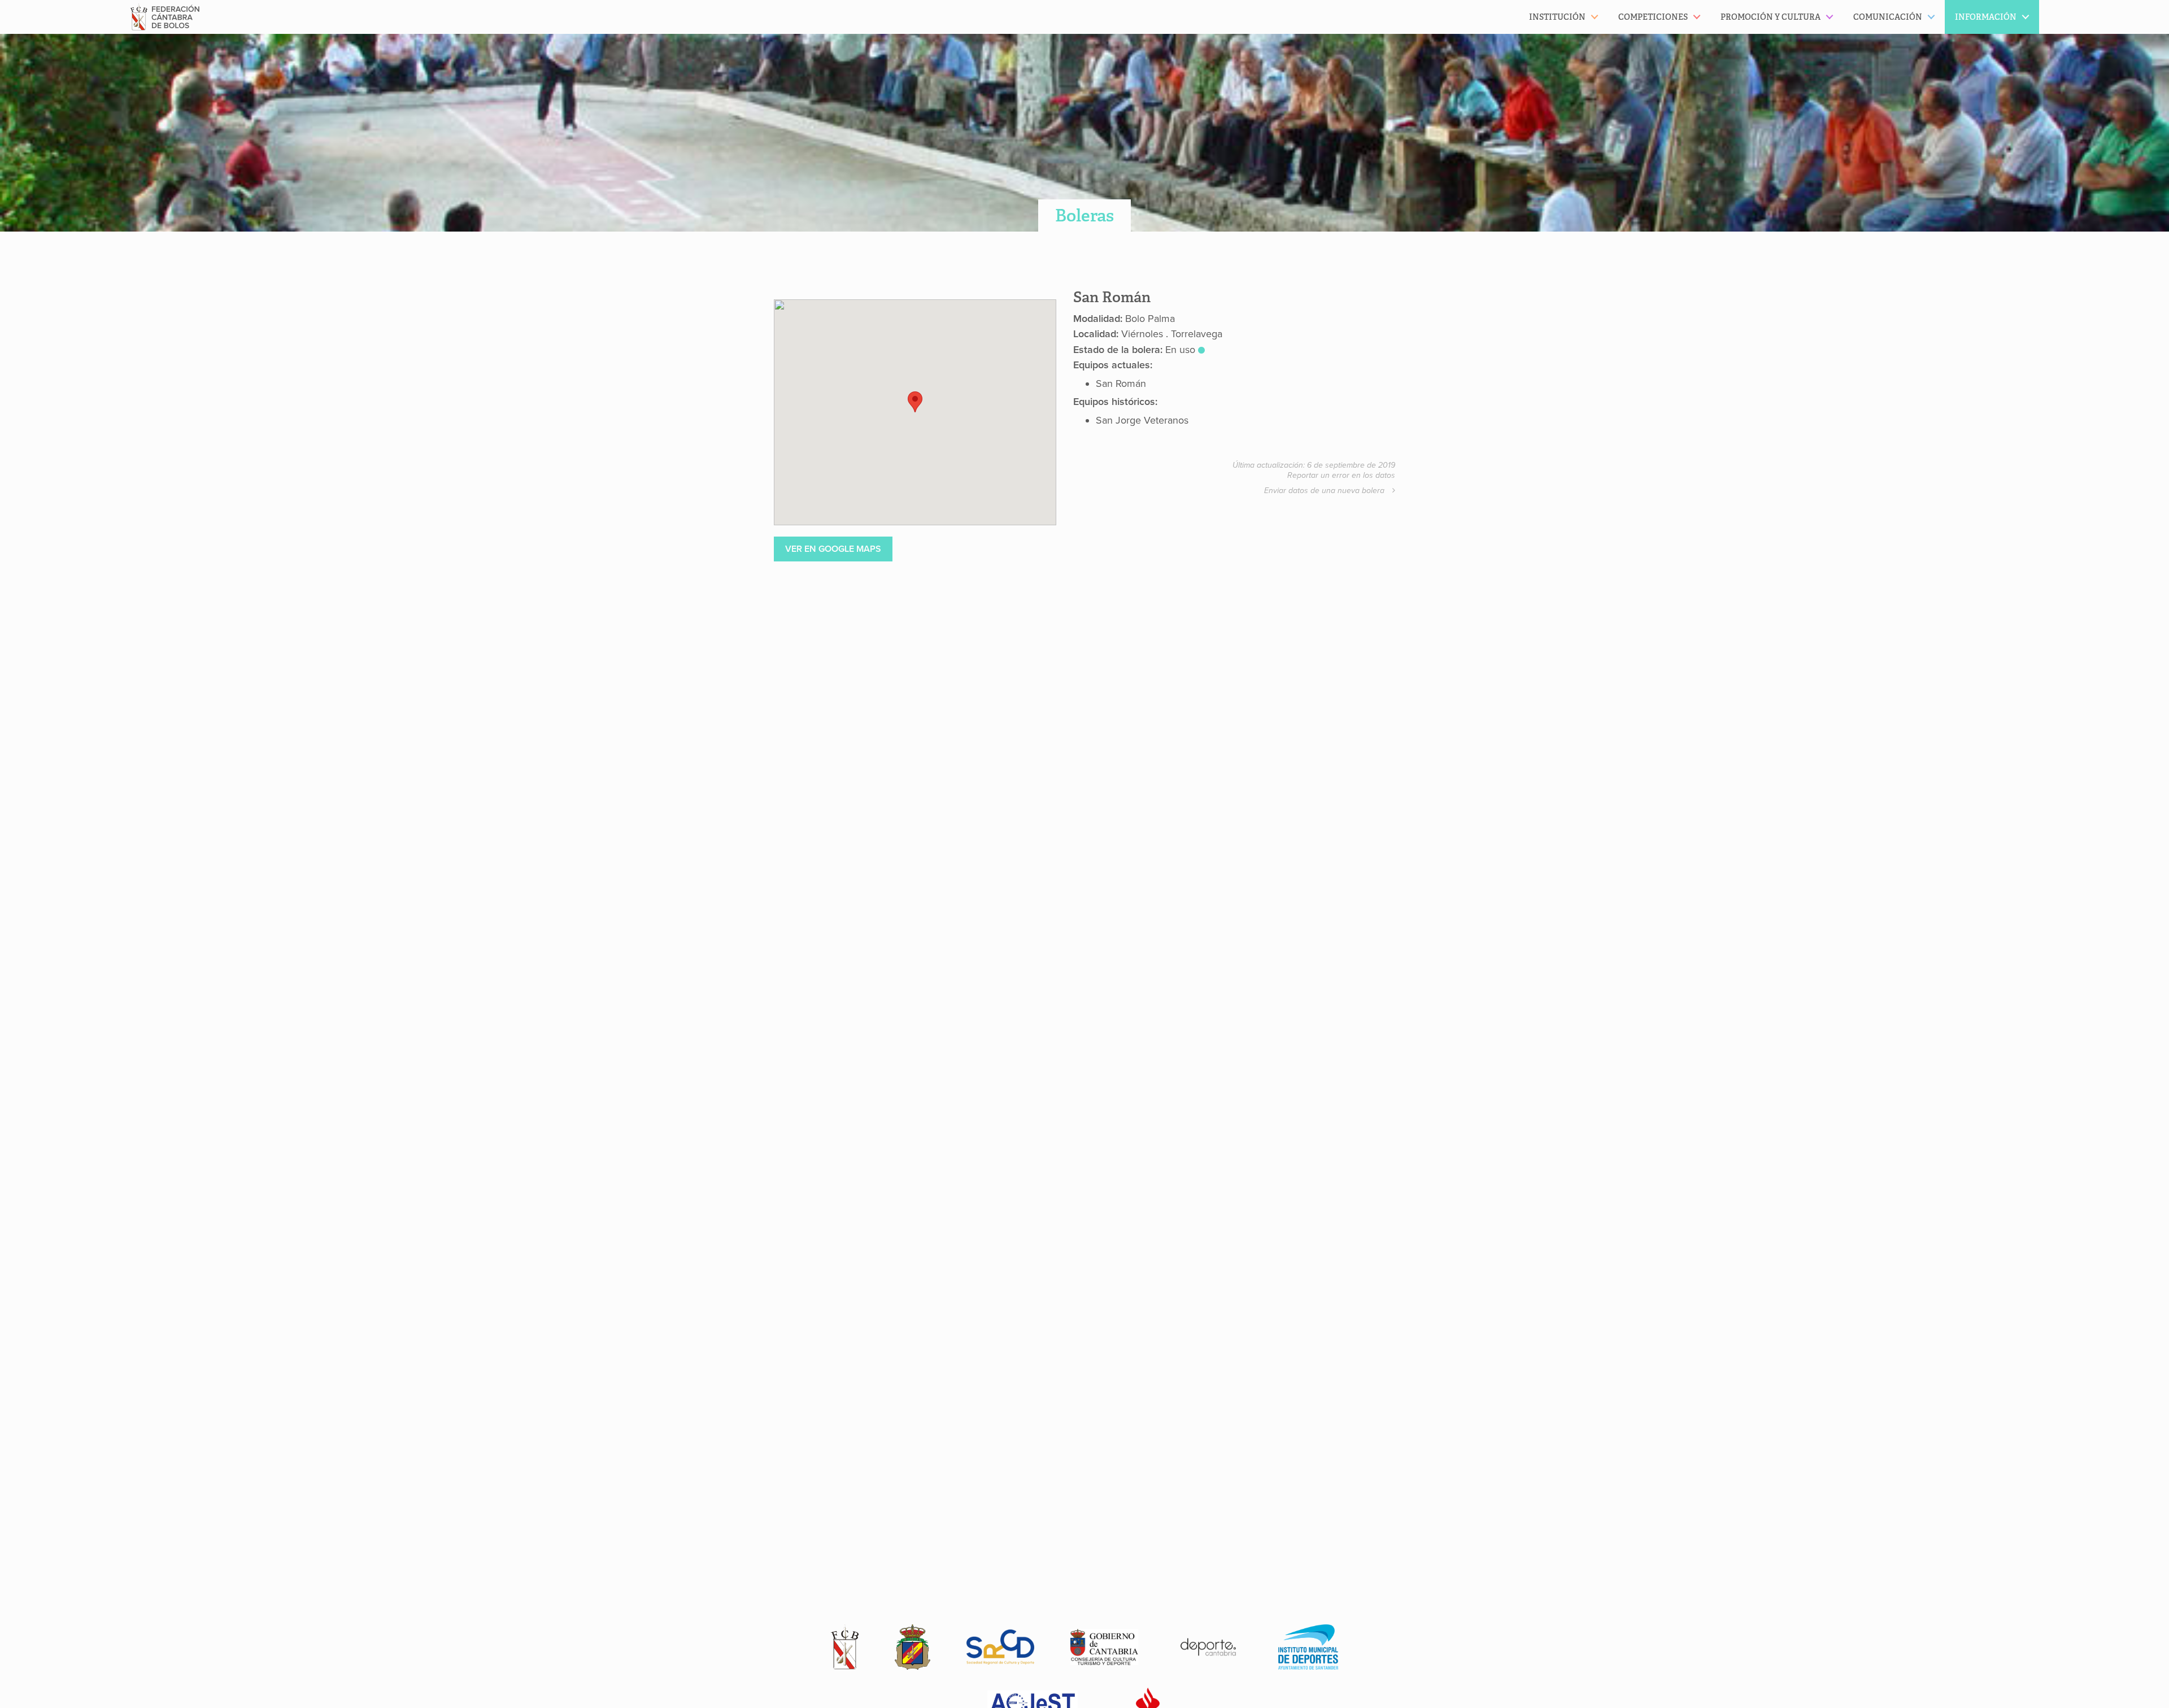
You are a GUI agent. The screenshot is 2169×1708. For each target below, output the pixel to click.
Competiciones (1653, 17)
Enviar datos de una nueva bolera (1325, 491)
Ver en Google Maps (833, 549)
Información (1986, 17)
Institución (1557, 17)
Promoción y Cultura (1771, 17)
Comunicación (1888, 17)
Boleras (1084, 215)
